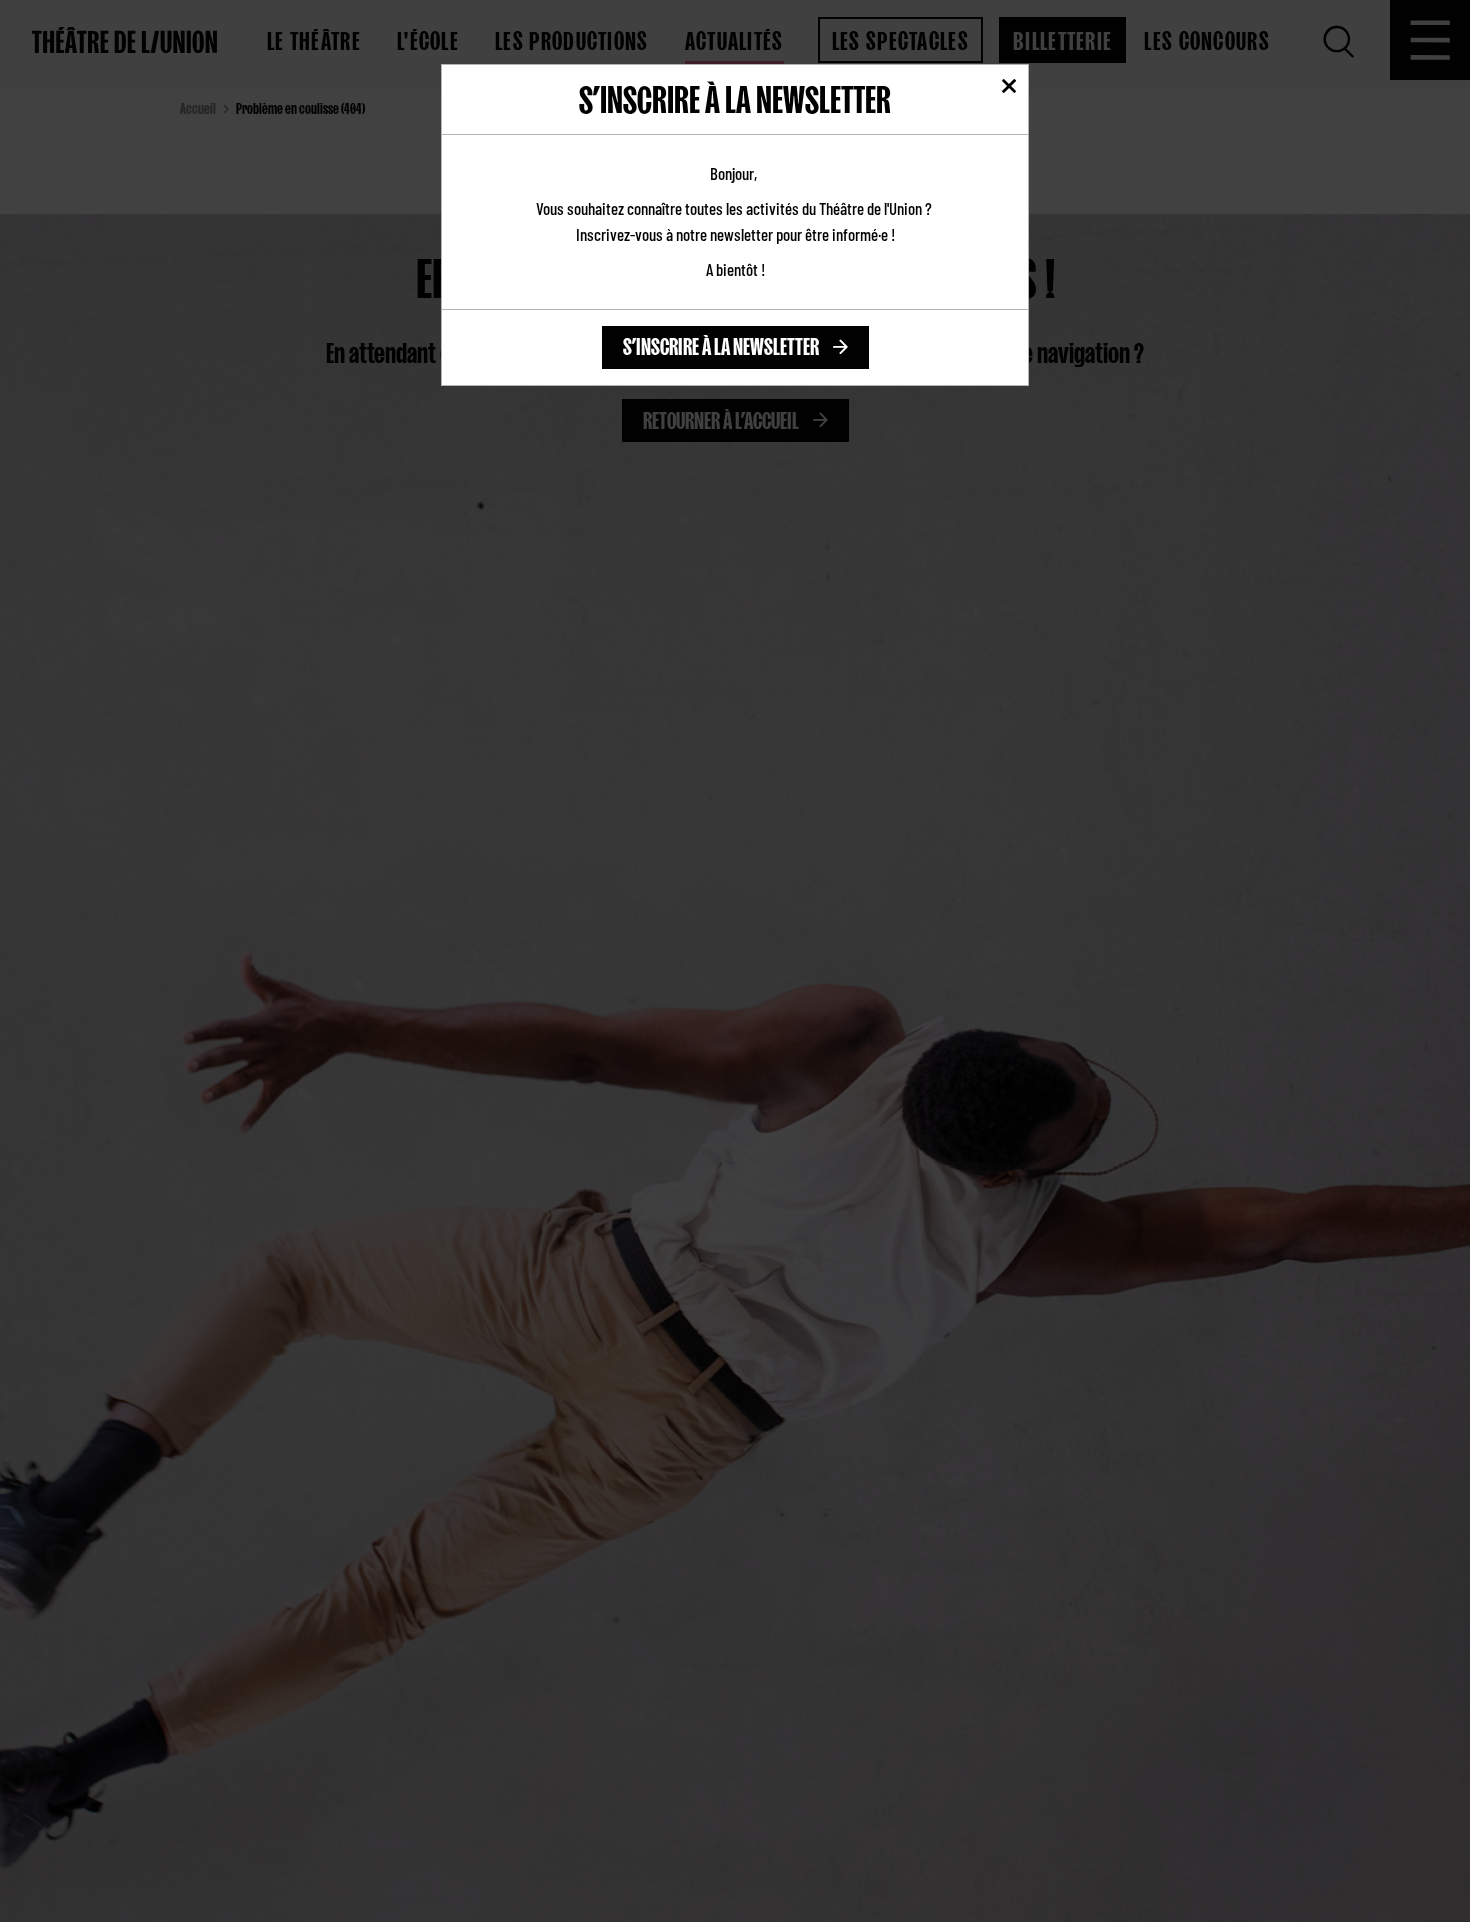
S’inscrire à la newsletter (721, 343)
